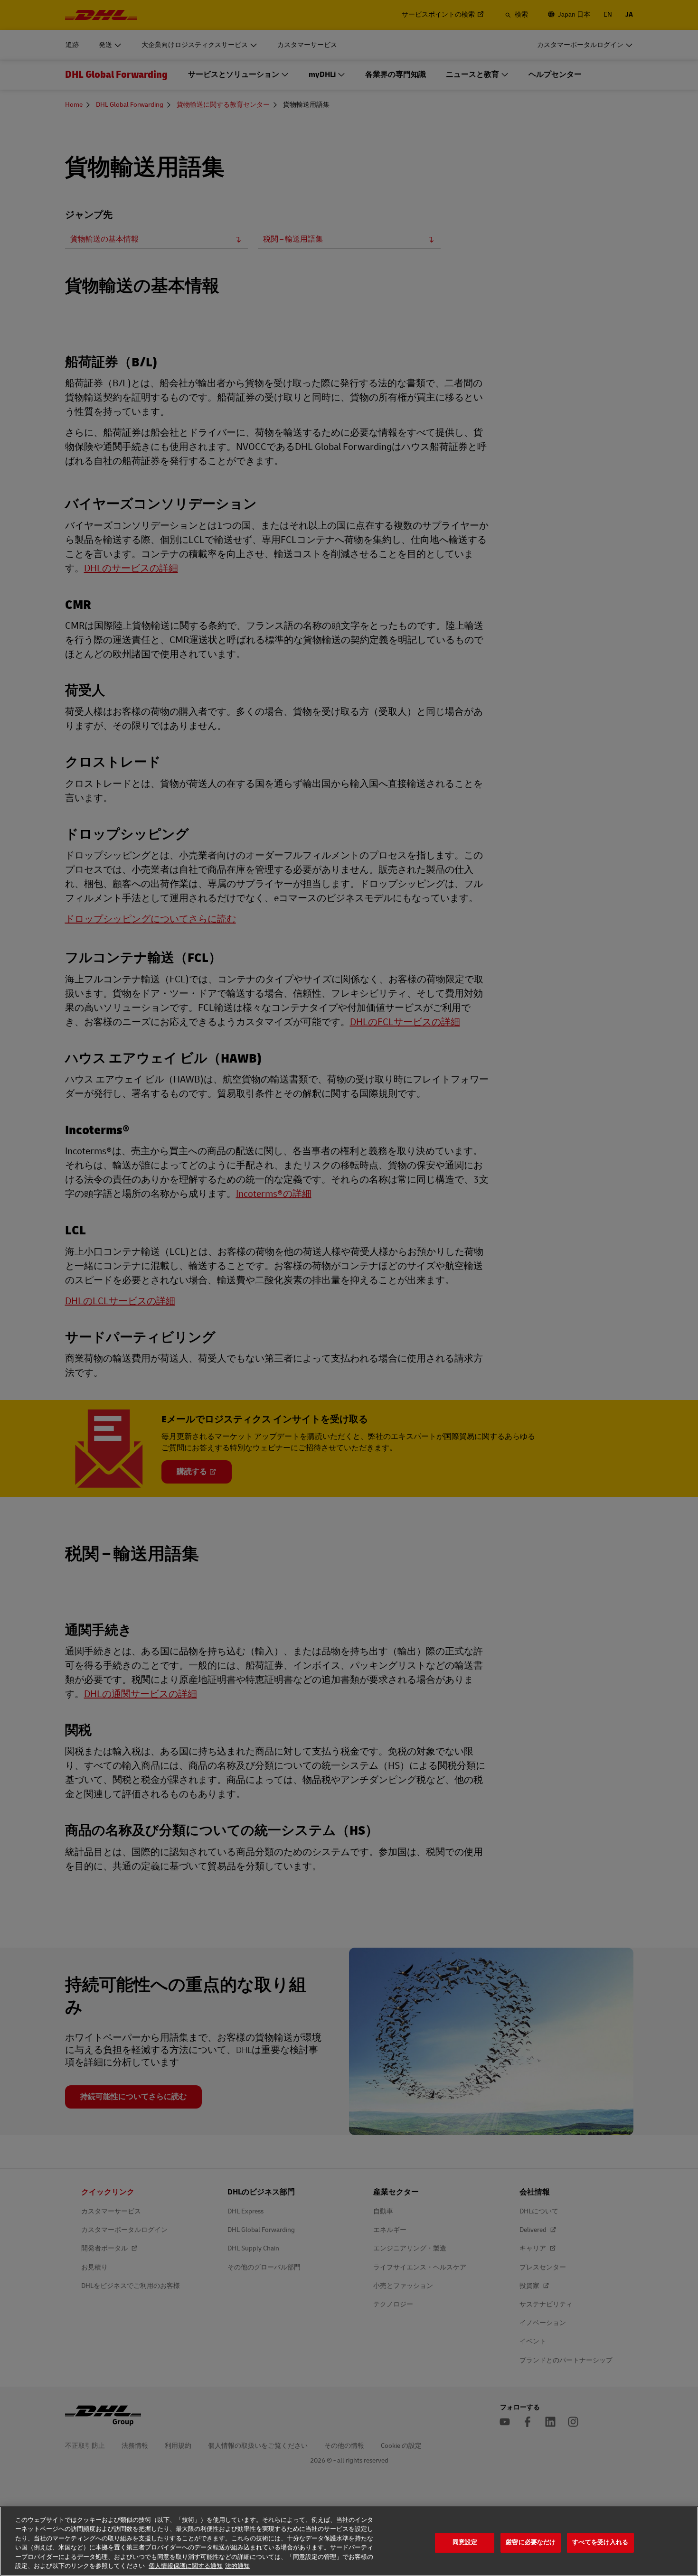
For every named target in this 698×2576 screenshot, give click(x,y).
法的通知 (237, 2566)
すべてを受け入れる (600, 2543)
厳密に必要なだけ (531, 2543)
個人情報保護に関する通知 (186, 2566)
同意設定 (465, 2543)
